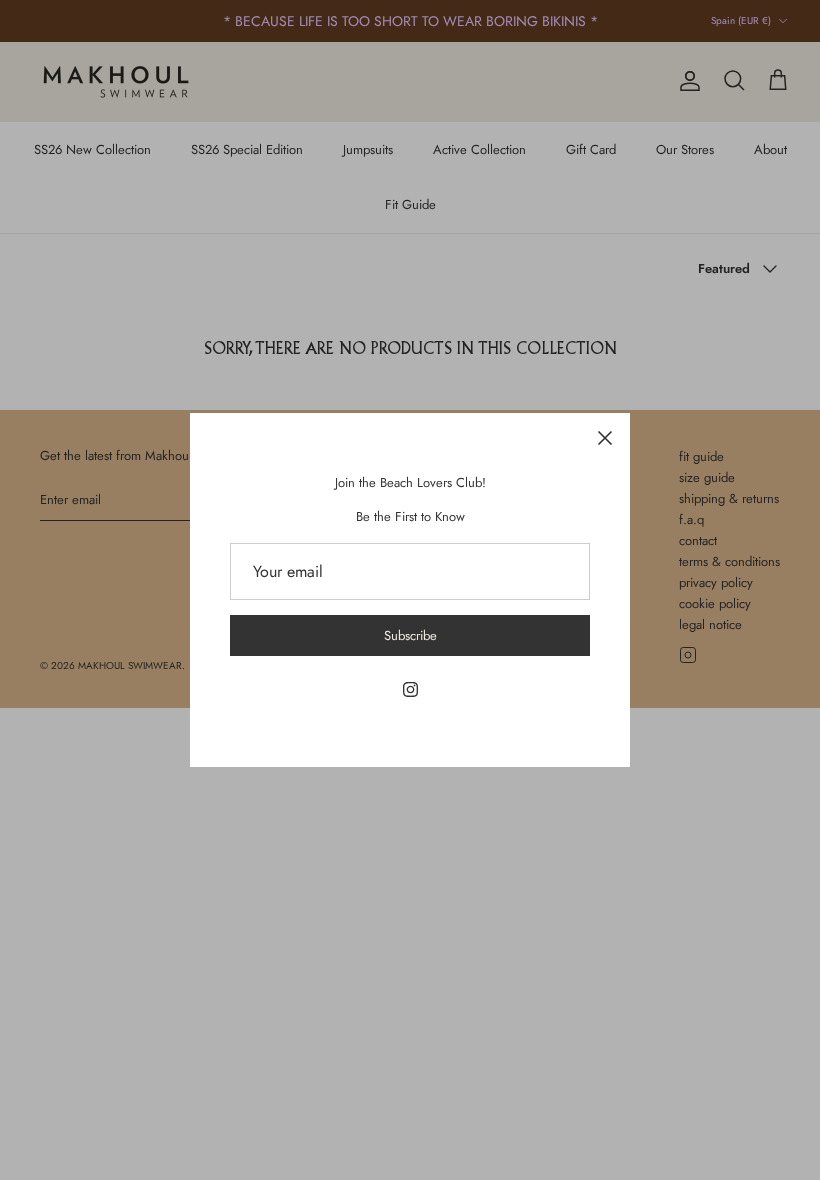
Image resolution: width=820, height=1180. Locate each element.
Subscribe (410, 635)
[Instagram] (410, 689)
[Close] (605, 438)
